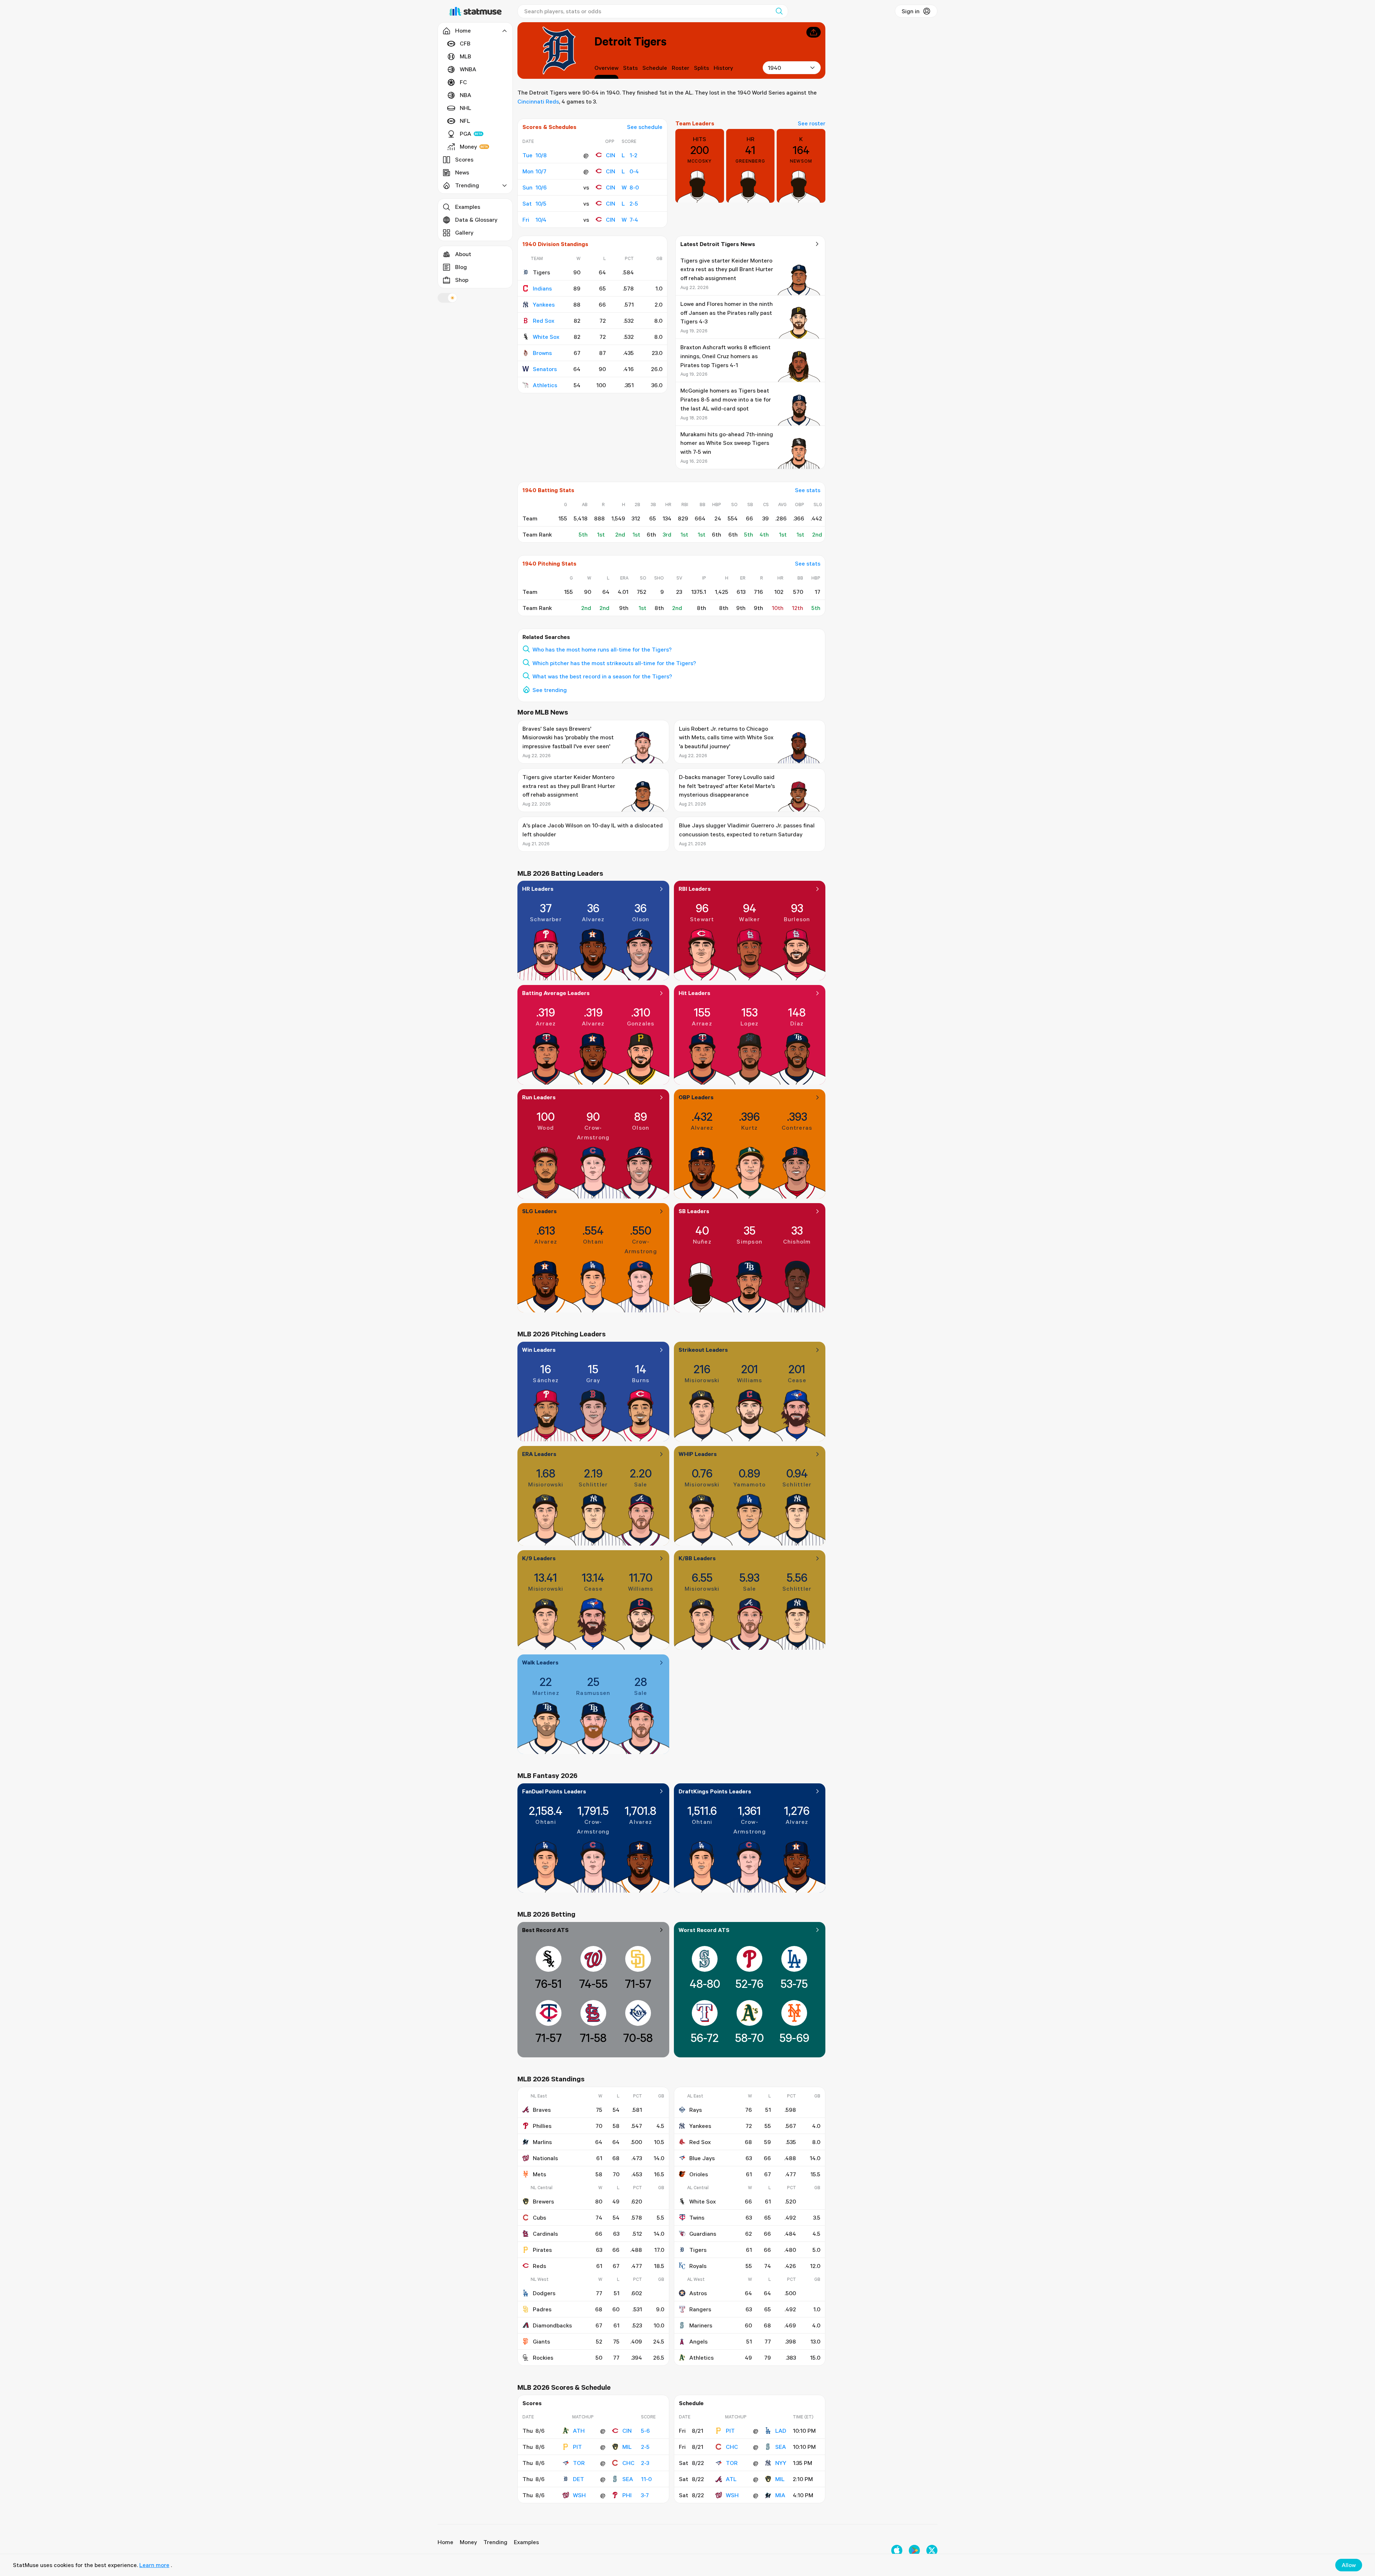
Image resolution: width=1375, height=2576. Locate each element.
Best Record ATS (545, 1930)
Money (468, 146)
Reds (539, 2266)
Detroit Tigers (630, 41)
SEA (628, 2479)
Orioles (699, 2174)
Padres (542, 2309)
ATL (731, 2479)
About (463, 254)
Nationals (545, 2158)
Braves (542, 2110)
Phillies (542, 2126)
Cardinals (545, 2234)
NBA (465, 95)
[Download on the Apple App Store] (897, 2550)
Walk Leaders (540, 1662)
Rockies (543, 2358)
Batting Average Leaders (556, 993)
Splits (701, 68)
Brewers (543, 2201)
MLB (465, 56)
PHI (627, 2495)
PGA (465, 134)
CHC (628, 2463)
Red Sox (544, 321)
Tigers (698, 2250)
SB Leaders (694, 1211)
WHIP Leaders (698, 1454)
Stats (630, 68)
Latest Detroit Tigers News (718, 244)
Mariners (701, 2325)
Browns (542, 353)
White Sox (546, 337)
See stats (808, 490)
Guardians (703, 2234)
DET (578, 2479)
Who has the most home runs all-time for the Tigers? (602, 649)
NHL (465, 108)
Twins (697, 2217)
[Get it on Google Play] (914, 2550)
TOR (579, 2463)
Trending (495, 2542)
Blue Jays (702, 2158)
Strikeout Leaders (703, 1350)
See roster (812, 123)
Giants (541, 2341)
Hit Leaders (694, 993)
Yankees (544, 304)
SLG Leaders (539, 1211)
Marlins (542, 2142)
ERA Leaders (539, 1454)
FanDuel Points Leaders (554, 1791)
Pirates (542, 2250)
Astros (698, 2293)
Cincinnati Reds (538, 101)
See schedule (645, 127)
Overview (606, 68)
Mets (539, 2174)
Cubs (539, 2217)
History (723, 68)
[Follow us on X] (932, 2550)
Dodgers (544, 2293)
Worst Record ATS (704, 1930)
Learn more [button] (154, 2565)
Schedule (655, 68)
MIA (780, 2495)
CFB (465, 43)
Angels (698, 2341)
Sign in (911, 11)
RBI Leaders (695, 889)
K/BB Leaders (697, 1558)
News (462, 172)
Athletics (545, 385)
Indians (542, 288)
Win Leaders (539, 1350)
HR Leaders (538, 889)
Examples (468, 207)
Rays (696, 2110)
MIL (627, 2447)
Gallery (464, 232)
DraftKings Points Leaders (715, 1791)
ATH (579, 2431)
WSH (579, 2495)
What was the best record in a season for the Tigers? (602, 676)
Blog (461, 267)
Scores (464, 159)
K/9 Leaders (539, 1558)
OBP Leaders (696, 1097)
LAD (781, 2431)
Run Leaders (539, 1097)
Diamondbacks (552, 2325)
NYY (781, 2463)
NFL (465, 121)
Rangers (700, 2309)
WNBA (468, 69)
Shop (462, 280)
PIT (577, 2447)
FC (463, 82)
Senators (545, 369)
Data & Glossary (476, 220)
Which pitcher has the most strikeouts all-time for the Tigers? (614, 663)
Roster (681, 68)
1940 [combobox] (774, 68)
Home (445, 2542)
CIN (611, 155)
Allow (1349, 2565)
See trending (550, 690)
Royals (698, 2266)
